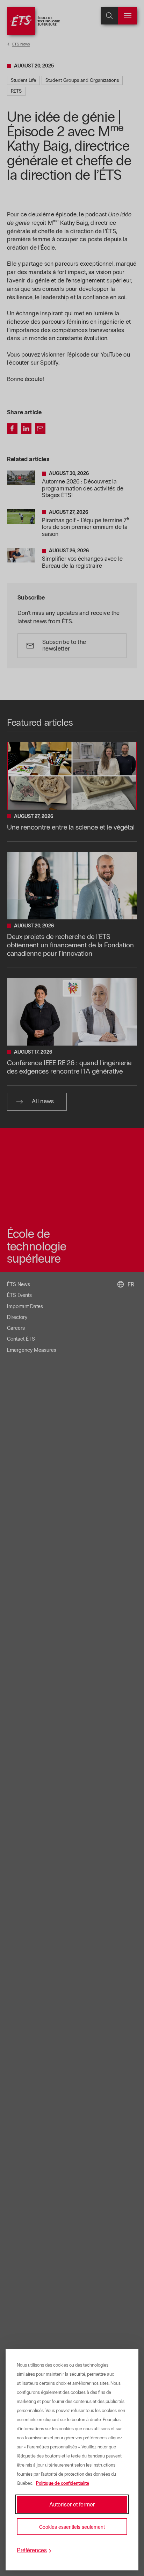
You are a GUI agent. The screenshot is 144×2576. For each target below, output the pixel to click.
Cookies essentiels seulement (72, 2527)
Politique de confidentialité (63, 2483)
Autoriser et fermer (72, 2504)
